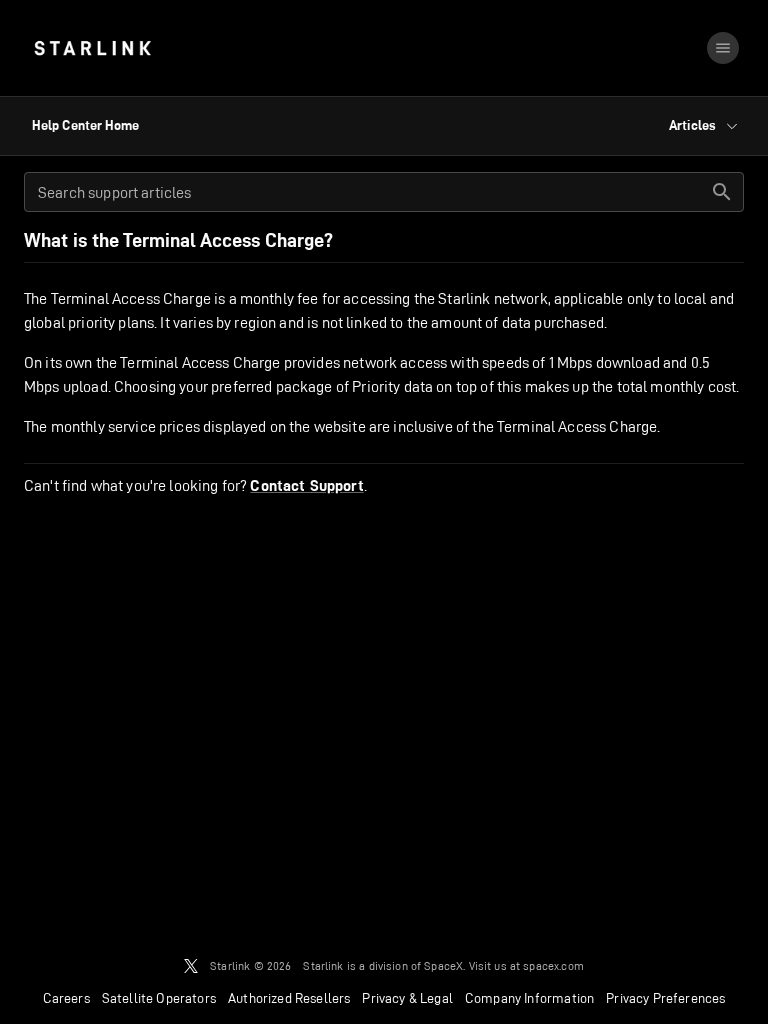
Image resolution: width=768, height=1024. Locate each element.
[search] (722, 192)
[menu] (723, 48)
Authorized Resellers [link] (289, 998)
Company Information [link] (529, 998)
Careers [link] (66, 998)
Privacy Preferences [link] (665, 998)
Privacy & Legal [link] (407, 998)
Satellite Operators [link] (159, 998)
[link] (92, 48)
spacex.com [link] (553, 965)
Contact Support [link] (306, 486)
